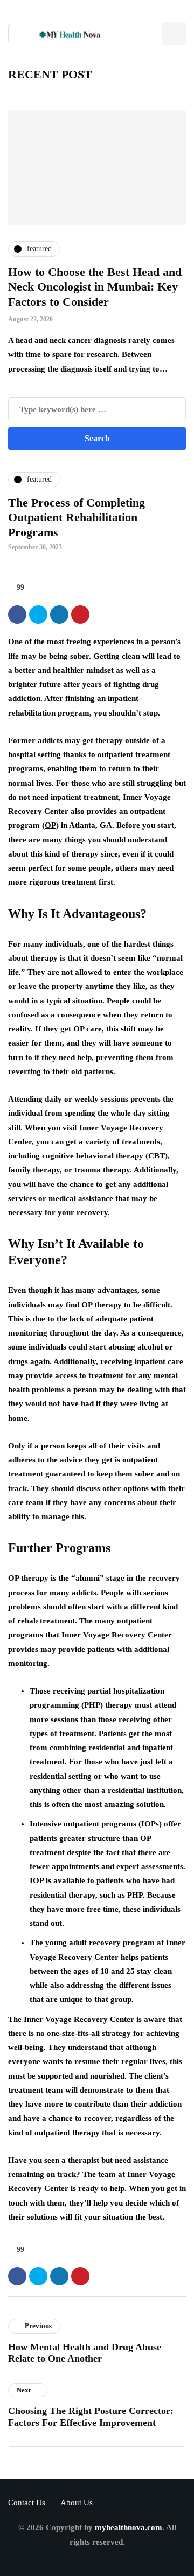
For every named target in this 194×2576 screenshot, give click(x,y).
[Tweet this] (38, 615)
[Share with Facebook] (17, 615)
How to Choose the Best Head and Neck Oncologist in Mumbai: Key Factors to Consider (95, 287)
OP (50, 825)
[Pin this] (80, 615)
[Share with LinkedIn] (59, 615)
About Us (77, 2503)
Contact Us (27, 2503)
